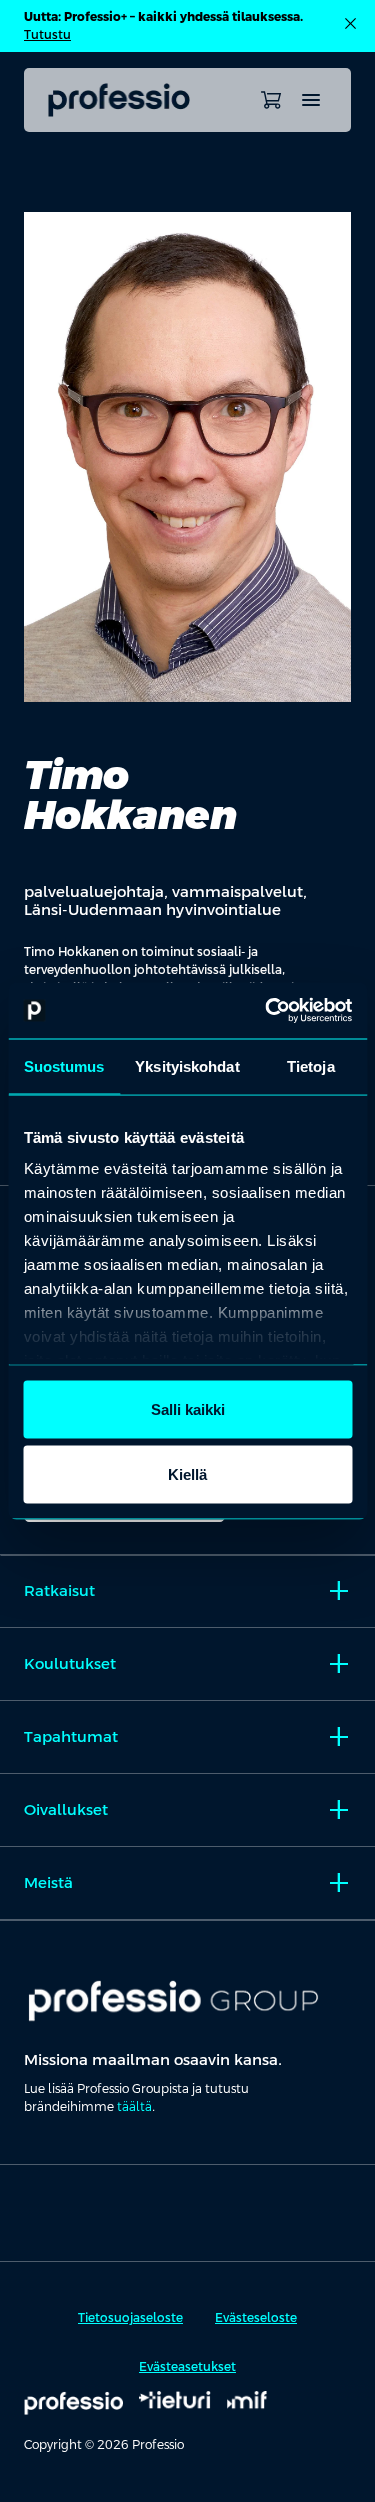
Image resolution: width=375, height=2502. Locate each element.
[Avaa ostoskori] (271, 100)
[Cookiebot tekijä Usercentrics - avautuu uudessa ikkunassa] (267, 1011)
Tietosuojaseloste (130, 2318)
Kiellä (187, 1474)
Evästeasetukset (187, 2367)
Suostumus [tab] (64, 1065)
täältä (134, 2107)
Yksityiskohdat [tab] (187, 1065)
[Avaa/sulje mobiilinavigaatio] (311, 100)
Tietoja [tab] (311, 1065)
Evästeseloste (256, 2318)
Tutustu (47, 35)
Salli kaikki (188, 1408)
